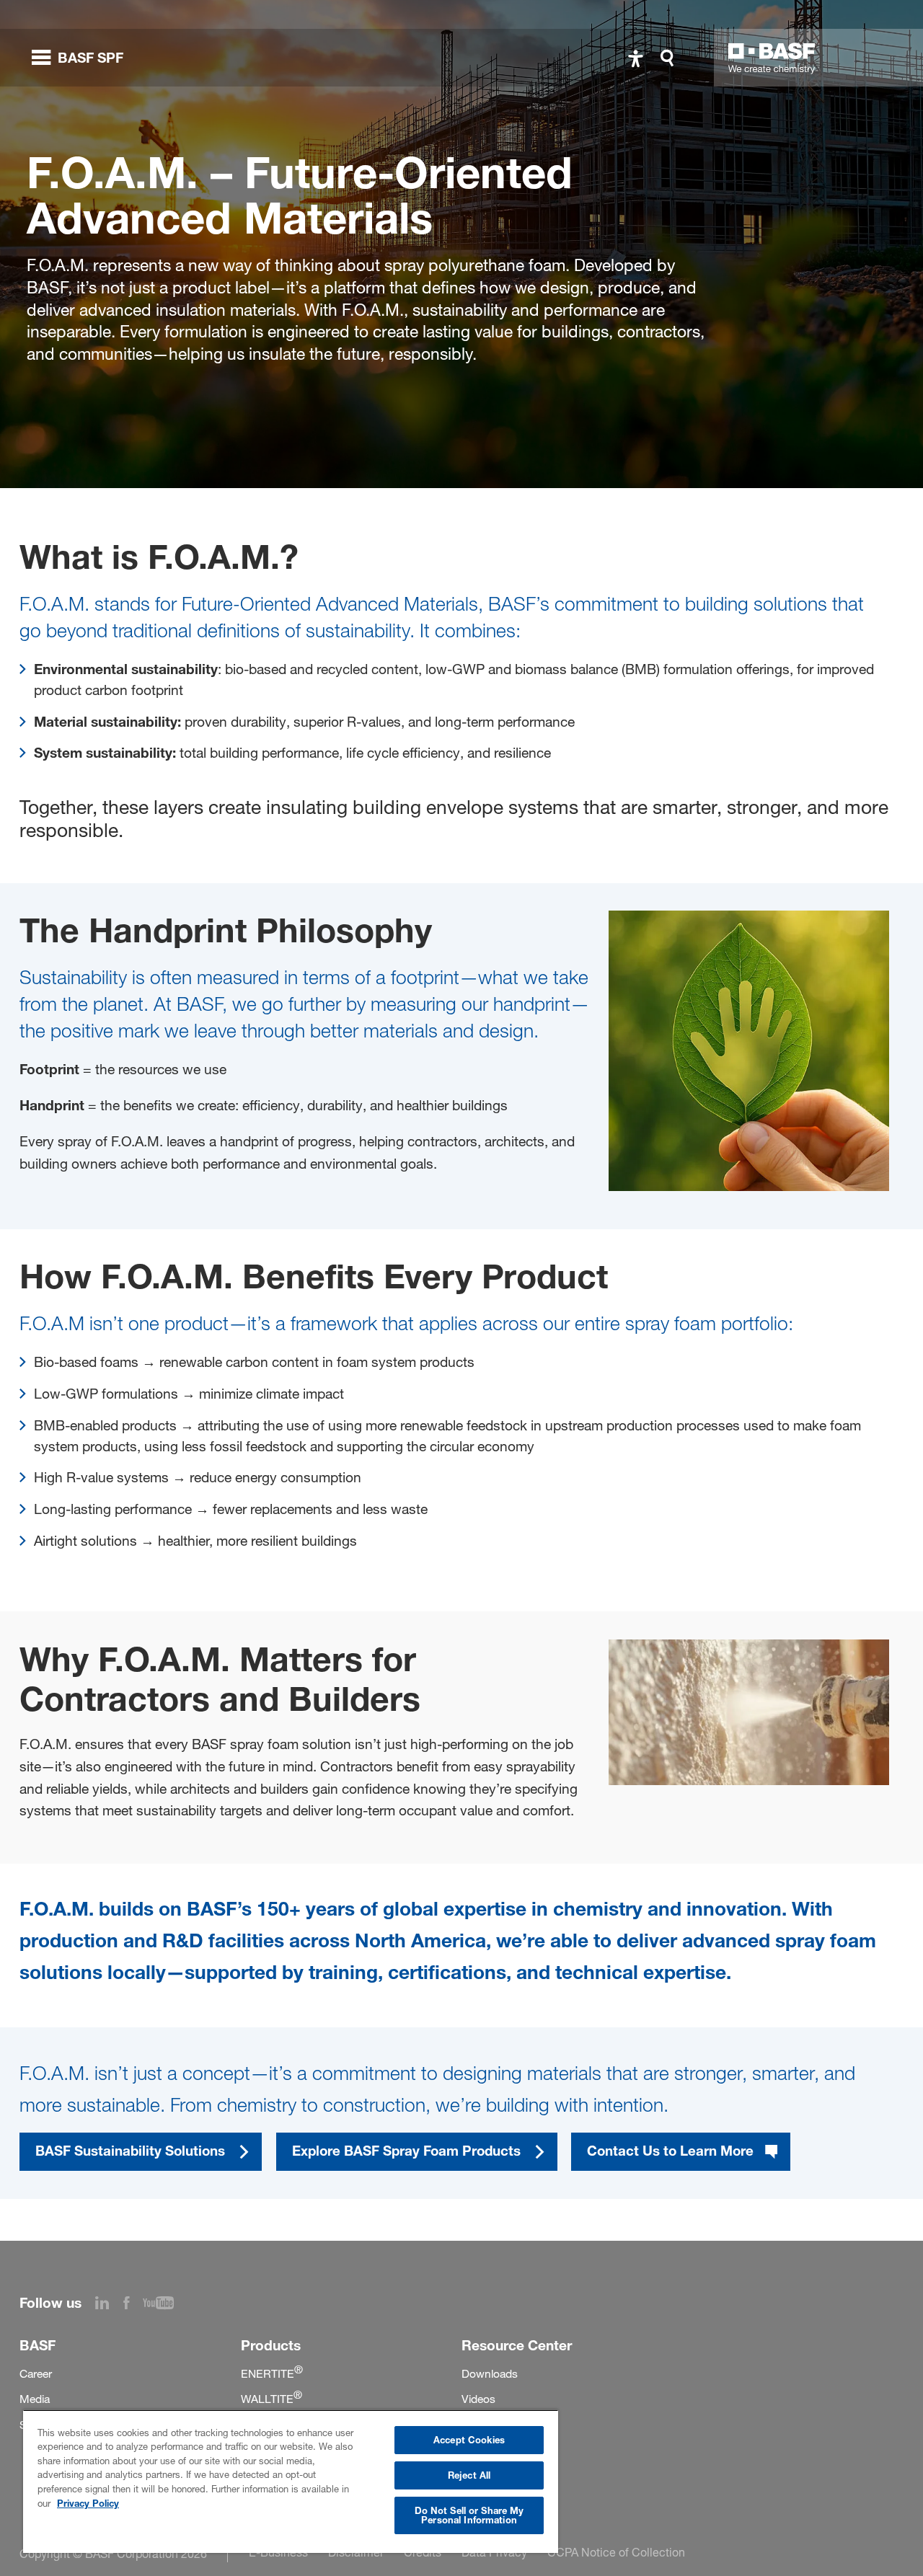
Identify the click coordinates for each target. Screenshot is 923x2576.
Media (35, 2399)
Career (36, 2374)
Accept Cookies (469, 2440)
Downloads (490, 2374)
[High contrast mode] (636, 58)
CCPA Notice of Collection (616, 2552)
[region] (291, 2481)
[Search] (671, 58)
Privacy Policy (88, 2503)
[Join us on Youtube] (165, 2305)
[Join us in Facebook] (133, 2305)
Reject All (469, 2475)
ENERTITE (272, 2374)
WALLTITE (271, 2399)
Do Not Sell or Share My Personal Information (469, 2515)
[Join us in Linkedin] (109, 2305)
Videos (478, 2399)
